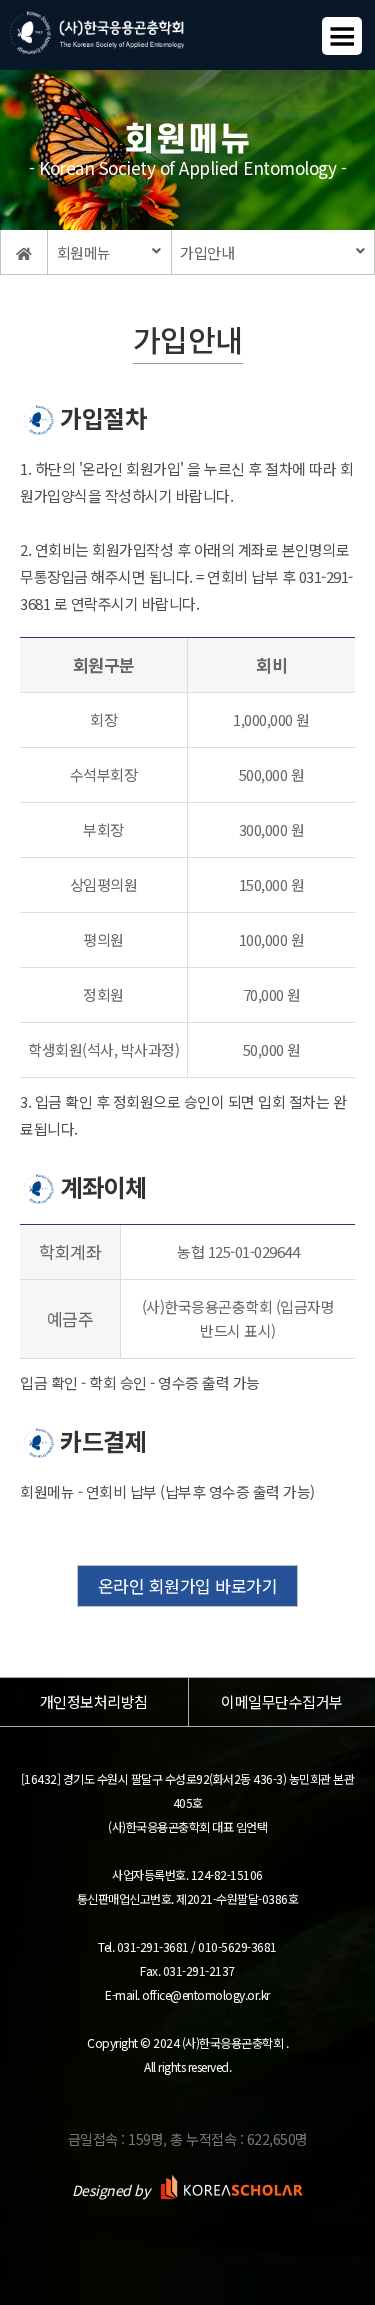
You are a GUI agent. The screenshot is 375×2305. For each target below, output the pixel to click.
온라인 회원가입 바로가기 (188, 1585)
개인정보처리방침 (94, 1702)
